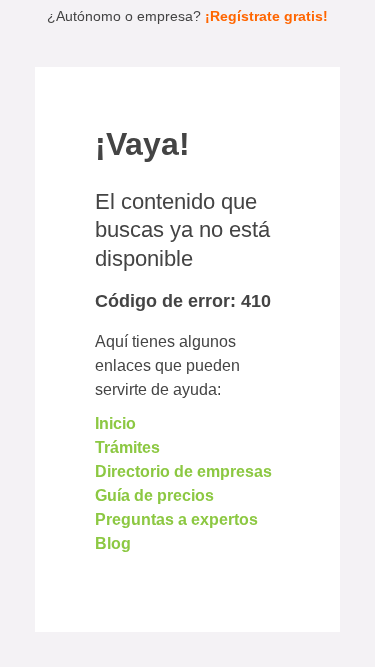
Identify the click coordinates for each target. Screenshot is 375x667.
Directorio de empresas (183, 471)
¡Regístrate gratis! (266, 16)
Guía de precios (154, 495)
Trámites (127, 447)
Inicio (115, 423)
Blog (113, 543)
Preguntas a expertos (176, 519)
